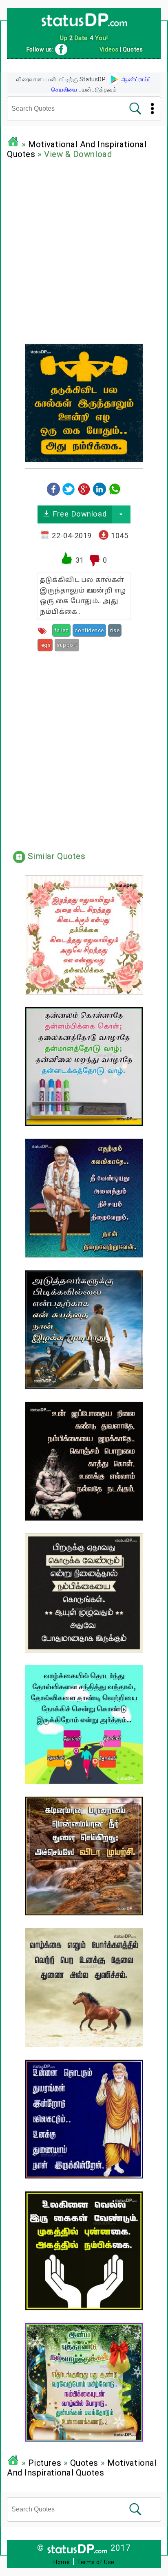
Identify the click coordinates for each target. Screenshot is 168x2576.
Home (62, 2562)
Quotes (84, 2463)
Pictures (45, 2463)
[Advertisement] (84, 249)
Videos (109, 49)
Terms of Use (96, 2562)
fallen (61, 630)
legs (45, 645)
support (67, 645)
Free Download (78, 514)
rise (115, 630)
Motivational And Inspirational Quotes (82, 2468)
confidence (89, 630)
